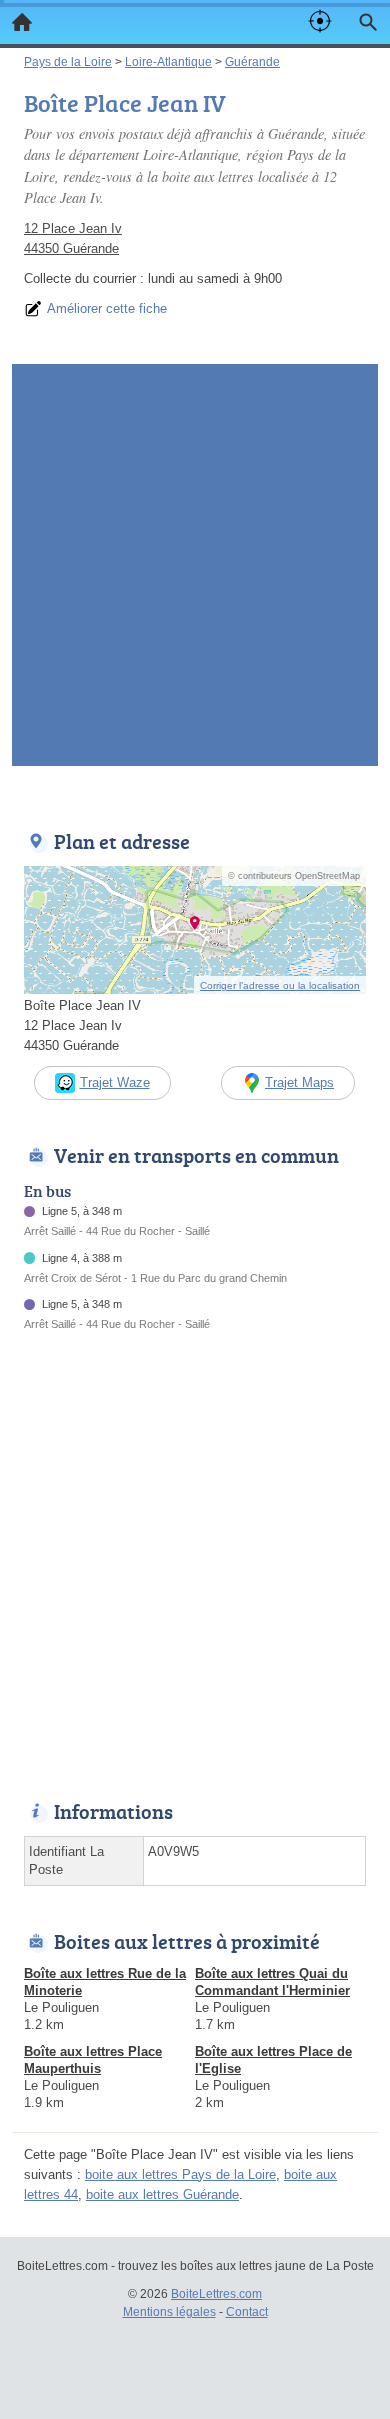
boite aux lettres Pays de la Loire (180, 2174)
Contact (247, 2312)
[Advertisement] (195, 571)
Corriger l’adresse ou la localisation (280, 985)
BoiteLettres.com (216, 2294)
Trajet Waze (115, 1082)
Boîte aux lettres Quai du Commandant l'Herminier (272, 1982)
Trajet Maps (299, 1082)
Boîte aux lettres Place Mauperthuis (93, 2060)
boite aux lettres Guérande (162, 2194)
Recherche (368, 22)
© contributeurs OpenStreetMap (294, 876)
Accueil (22, 22)
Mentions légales (169, 2312)
